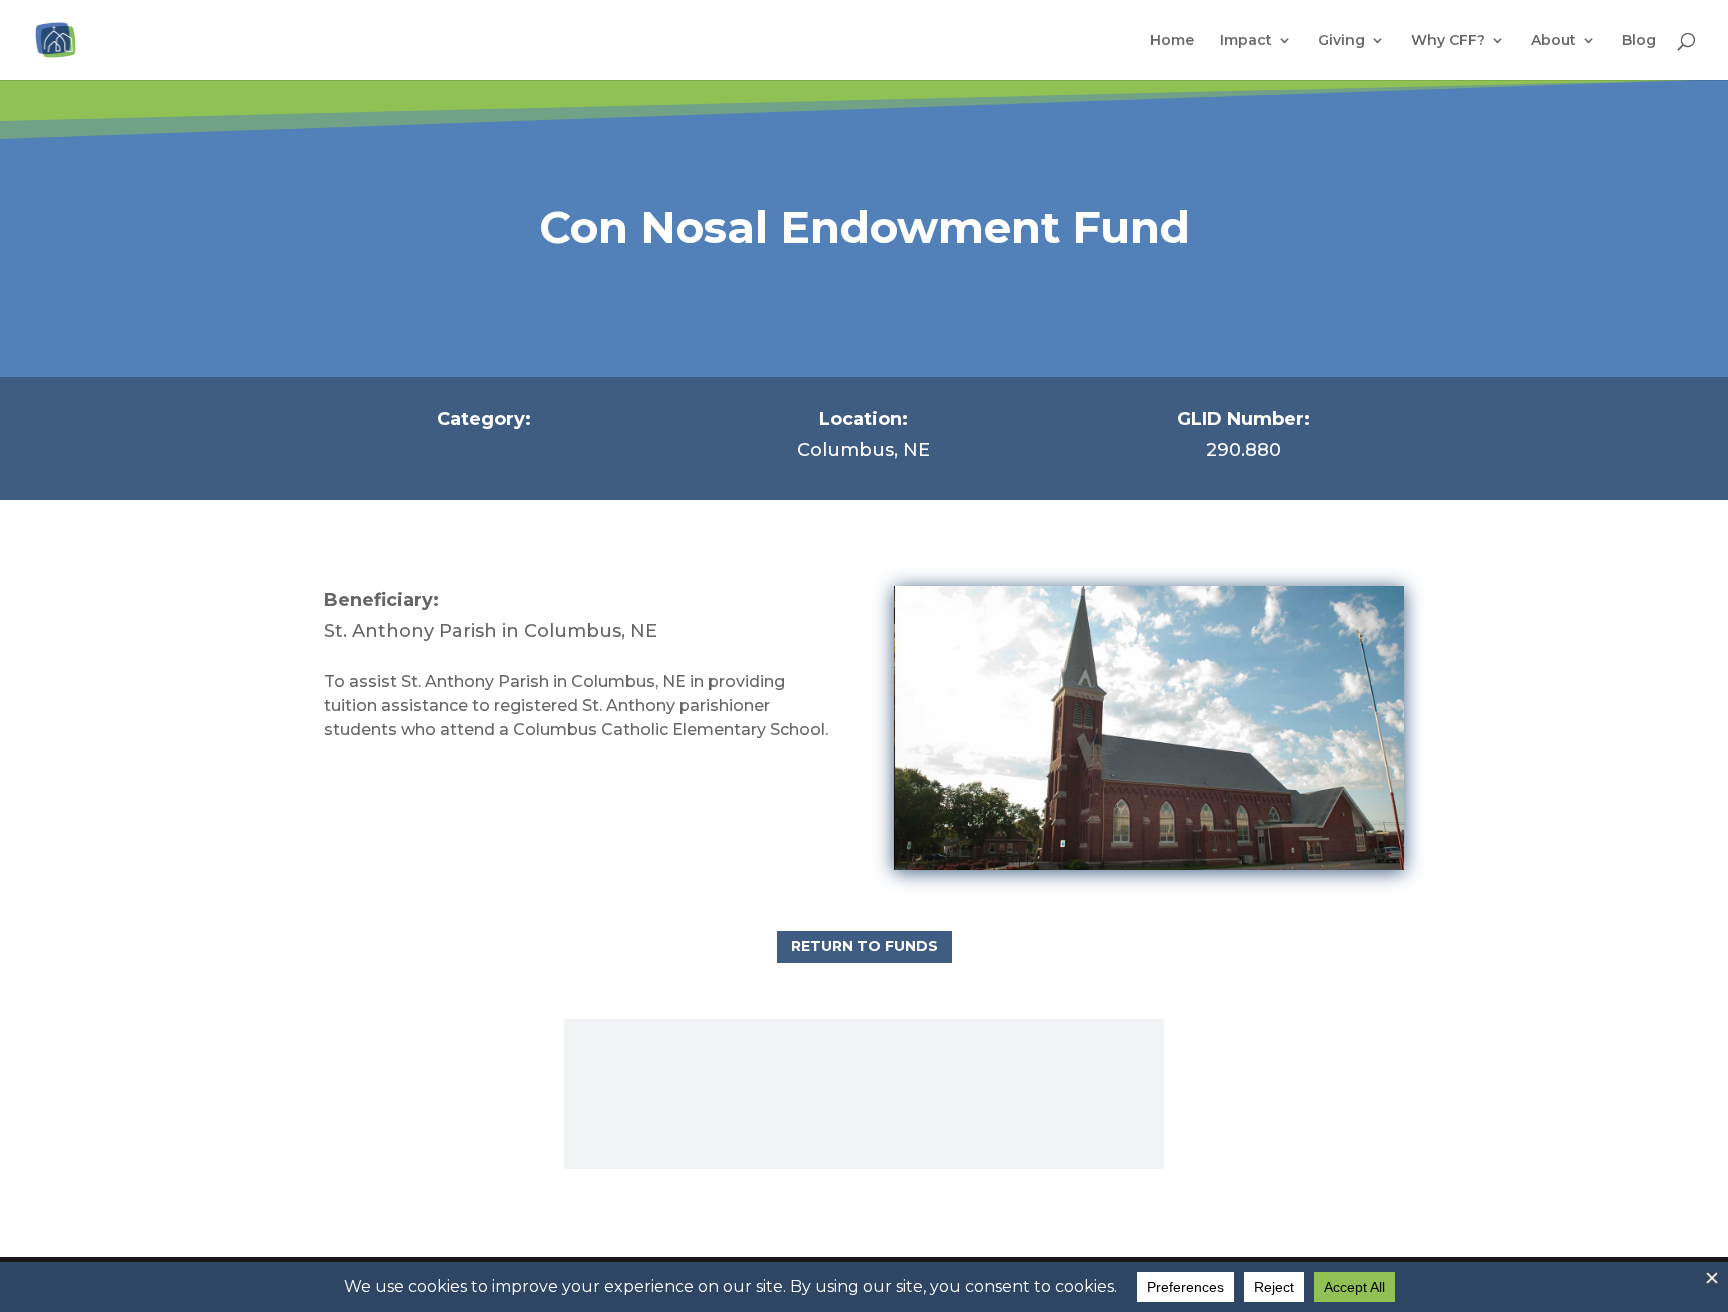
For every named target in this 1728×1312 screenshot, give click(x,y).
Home (1172, 41)
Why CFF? (1448, 41)
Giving (1341, 41)
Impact (1246, 41)
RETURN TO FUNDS (864, 946)
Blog (1639, 41)
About (1553, 41)
